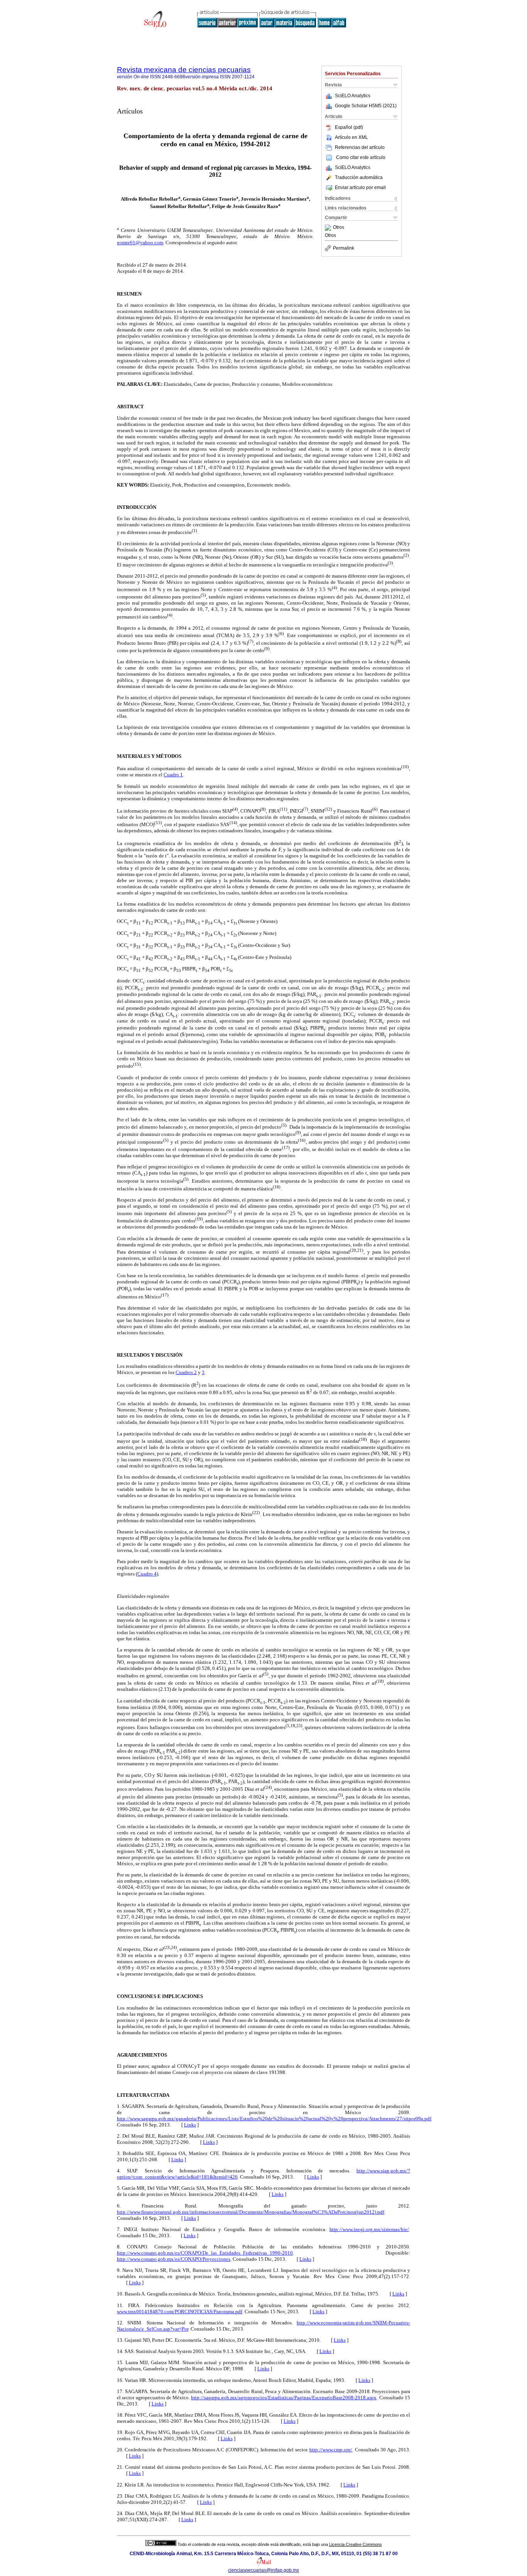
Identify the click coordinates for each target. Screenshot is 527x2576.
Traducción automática (359, 177)
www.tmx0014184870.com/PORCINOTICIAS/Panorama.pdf (180, 2311)
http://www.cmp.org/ (331, 2450)
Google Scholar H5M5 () (366, 106)
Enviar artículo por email (360, 188)
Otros (339, 228)
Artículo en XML (351, 137)
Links (190, 2125)
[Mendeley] (329, 228)
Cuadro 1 (173, 775)
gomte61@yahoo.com (140, 243)
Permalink (344, 248)
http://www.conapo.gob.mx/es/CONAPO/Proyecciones (174, 2259)
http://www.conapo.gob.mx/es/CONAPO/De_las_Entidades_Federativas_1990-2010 (205, 2253)
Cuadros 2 (186, 1372)
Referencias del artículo (360, 147)
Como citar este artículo (361, 157)
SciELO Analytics (353, 96)
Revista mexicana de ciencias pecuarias (184, 70)
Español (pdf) (349, 127)
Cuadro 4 (147, 1574)
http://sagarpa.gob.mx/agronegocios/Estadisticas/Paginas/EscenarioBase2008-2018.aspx (284, 2398)
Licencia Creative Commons (356, 2544)
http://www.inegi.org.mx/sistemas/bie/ (369, 2229)
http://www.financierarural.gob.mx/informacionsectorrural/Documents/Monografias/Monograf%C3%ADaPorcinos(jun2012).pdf (251, 2212)
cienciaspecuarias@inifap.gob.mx (263, 2570)
